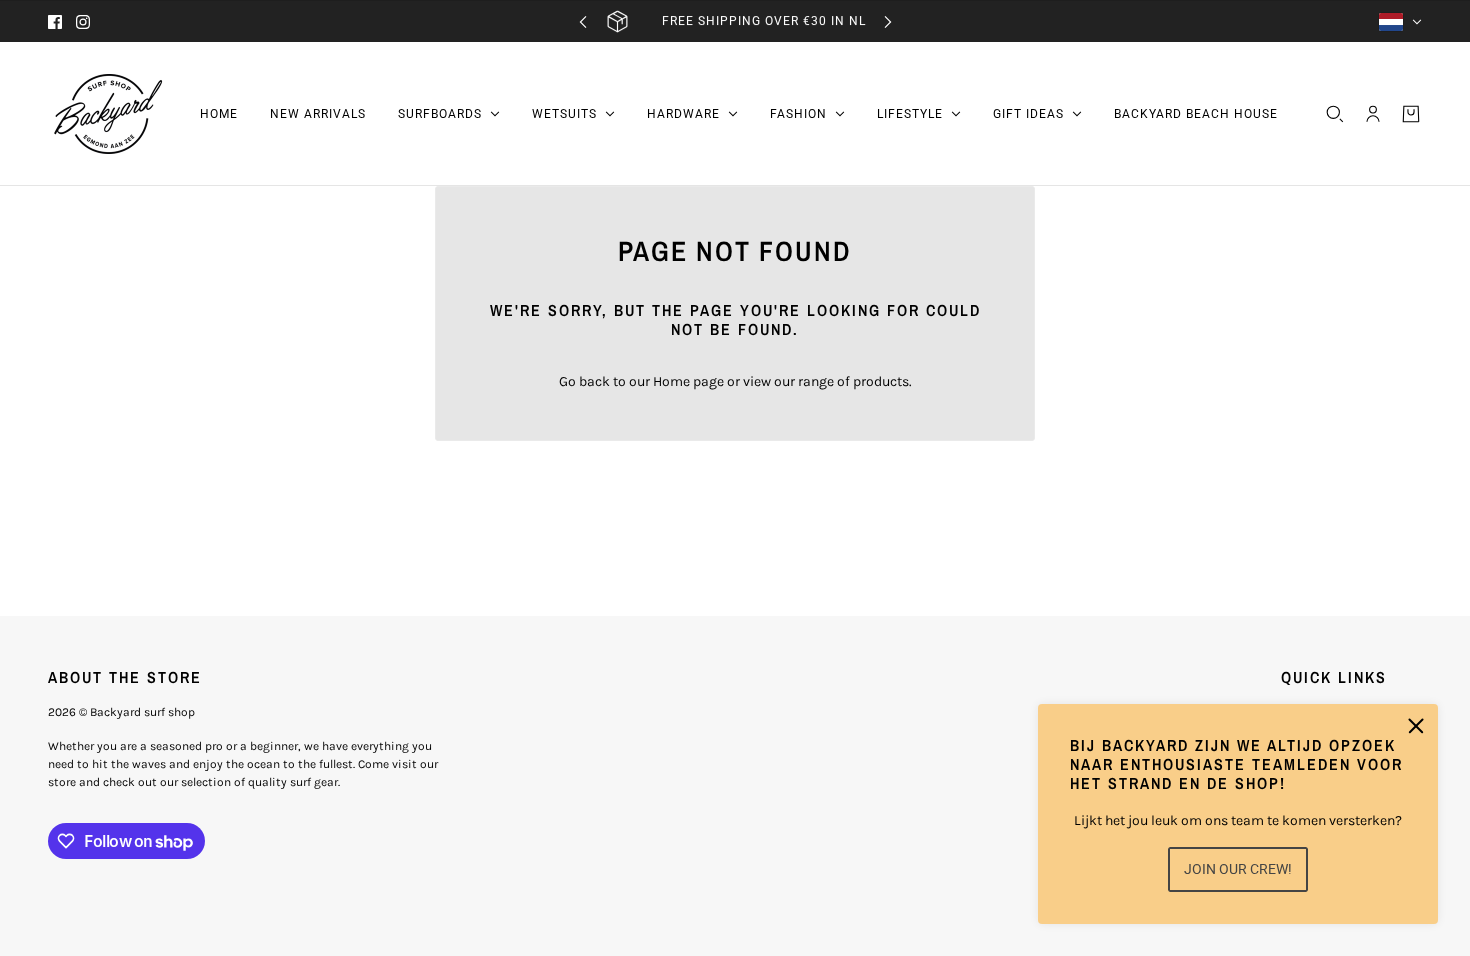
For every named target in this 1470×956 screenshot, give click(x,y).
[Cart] (1411, 114)
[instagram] (83, 22)
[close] (1416, 726)
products (881, 381)
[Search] (1335, 114)
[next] (888, 21)
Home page (688, 381)
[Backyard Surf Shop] (108, 114)
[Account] (1373, 114)
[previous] (583, 21)
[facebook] (55, 22)
